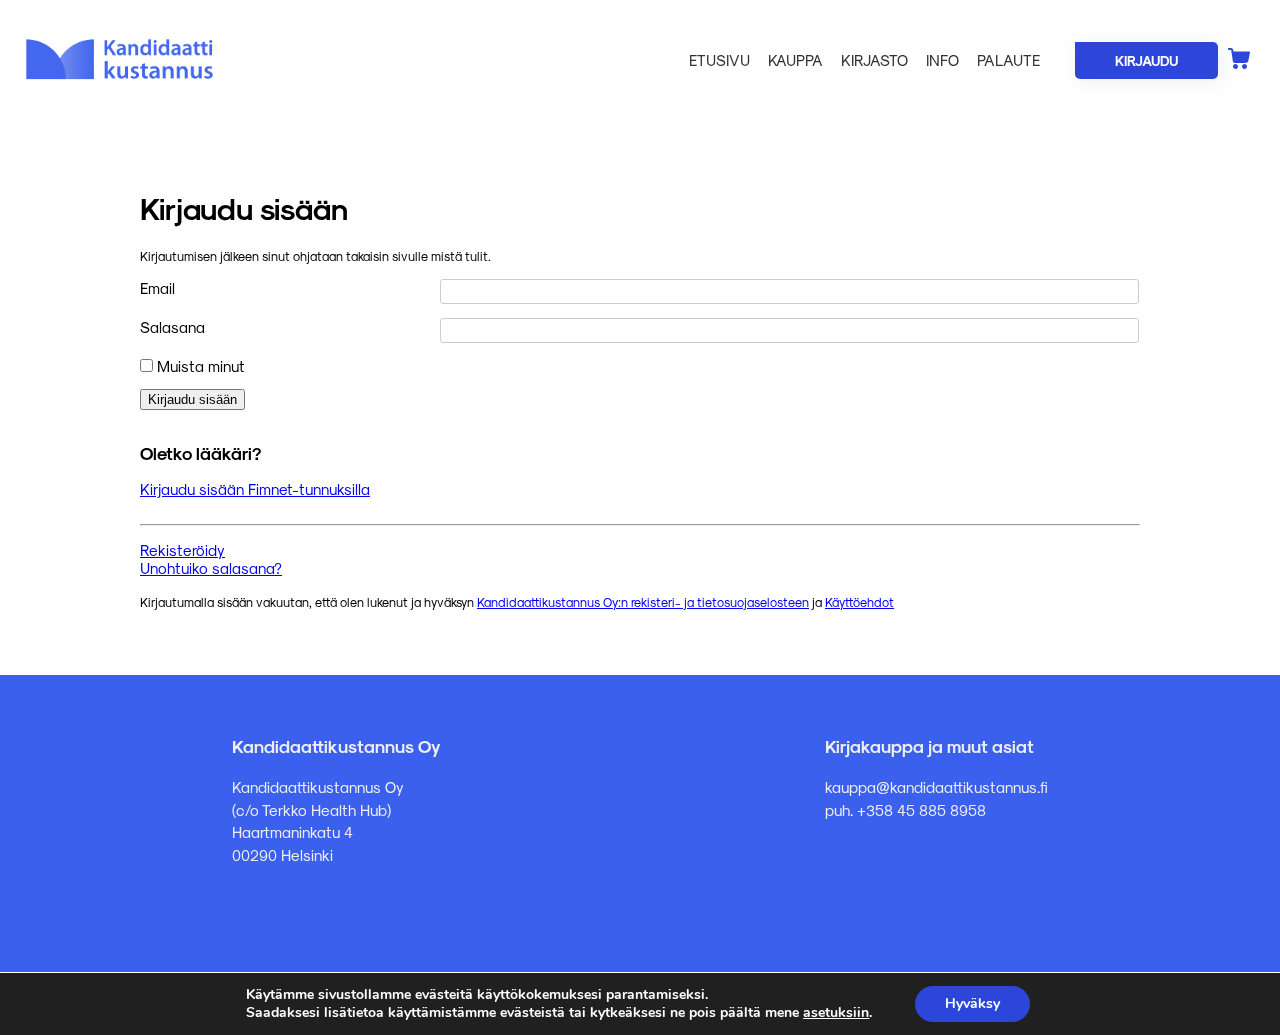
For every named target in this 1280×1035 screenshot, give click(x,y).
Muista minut (199, 366)
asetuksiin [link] (836, 1012)
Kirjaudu (1146, 60)
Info (942, 60)
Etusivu (719, 60)
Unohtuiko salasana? (211, 568)
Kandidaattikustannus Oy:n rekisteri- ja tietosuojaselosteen (643, 601)
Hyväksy (972, 1003)
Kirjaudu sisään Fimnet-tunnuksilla (255, 489)
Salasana (172, 327)
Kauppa (795, 60)
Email (157, 288)
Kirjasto (874, 60)
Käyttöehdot (859, 601)
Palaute (1008, 60)
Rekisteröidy (182, 550)
